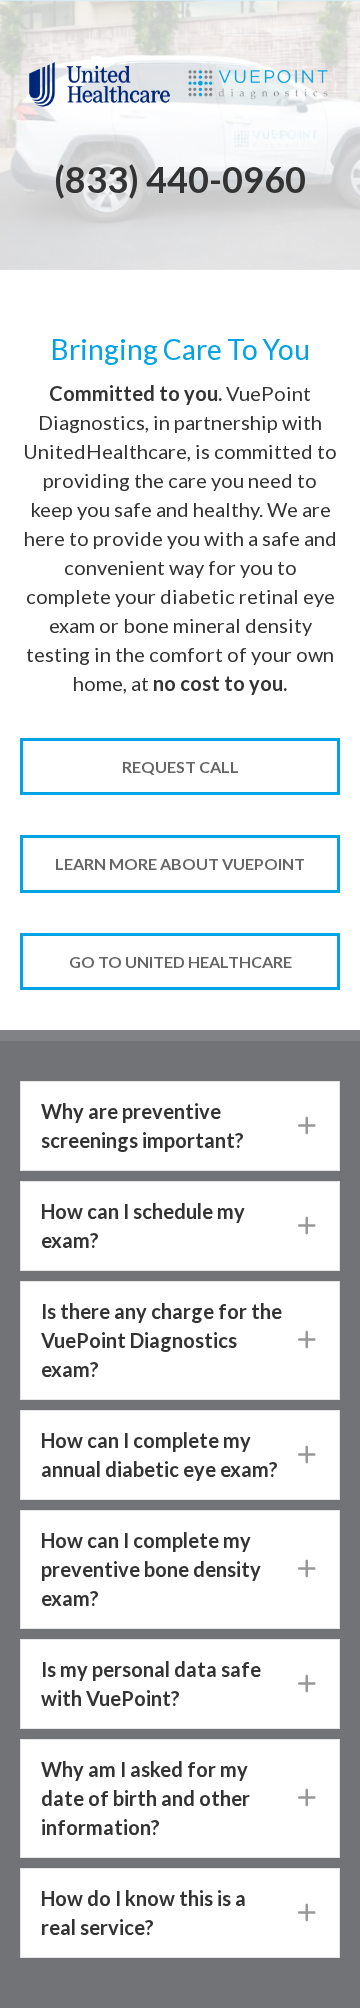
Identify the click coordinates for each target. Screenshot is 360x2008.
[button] (180, 1126)
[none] (306, 1126)
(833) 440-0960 (180, 179)
